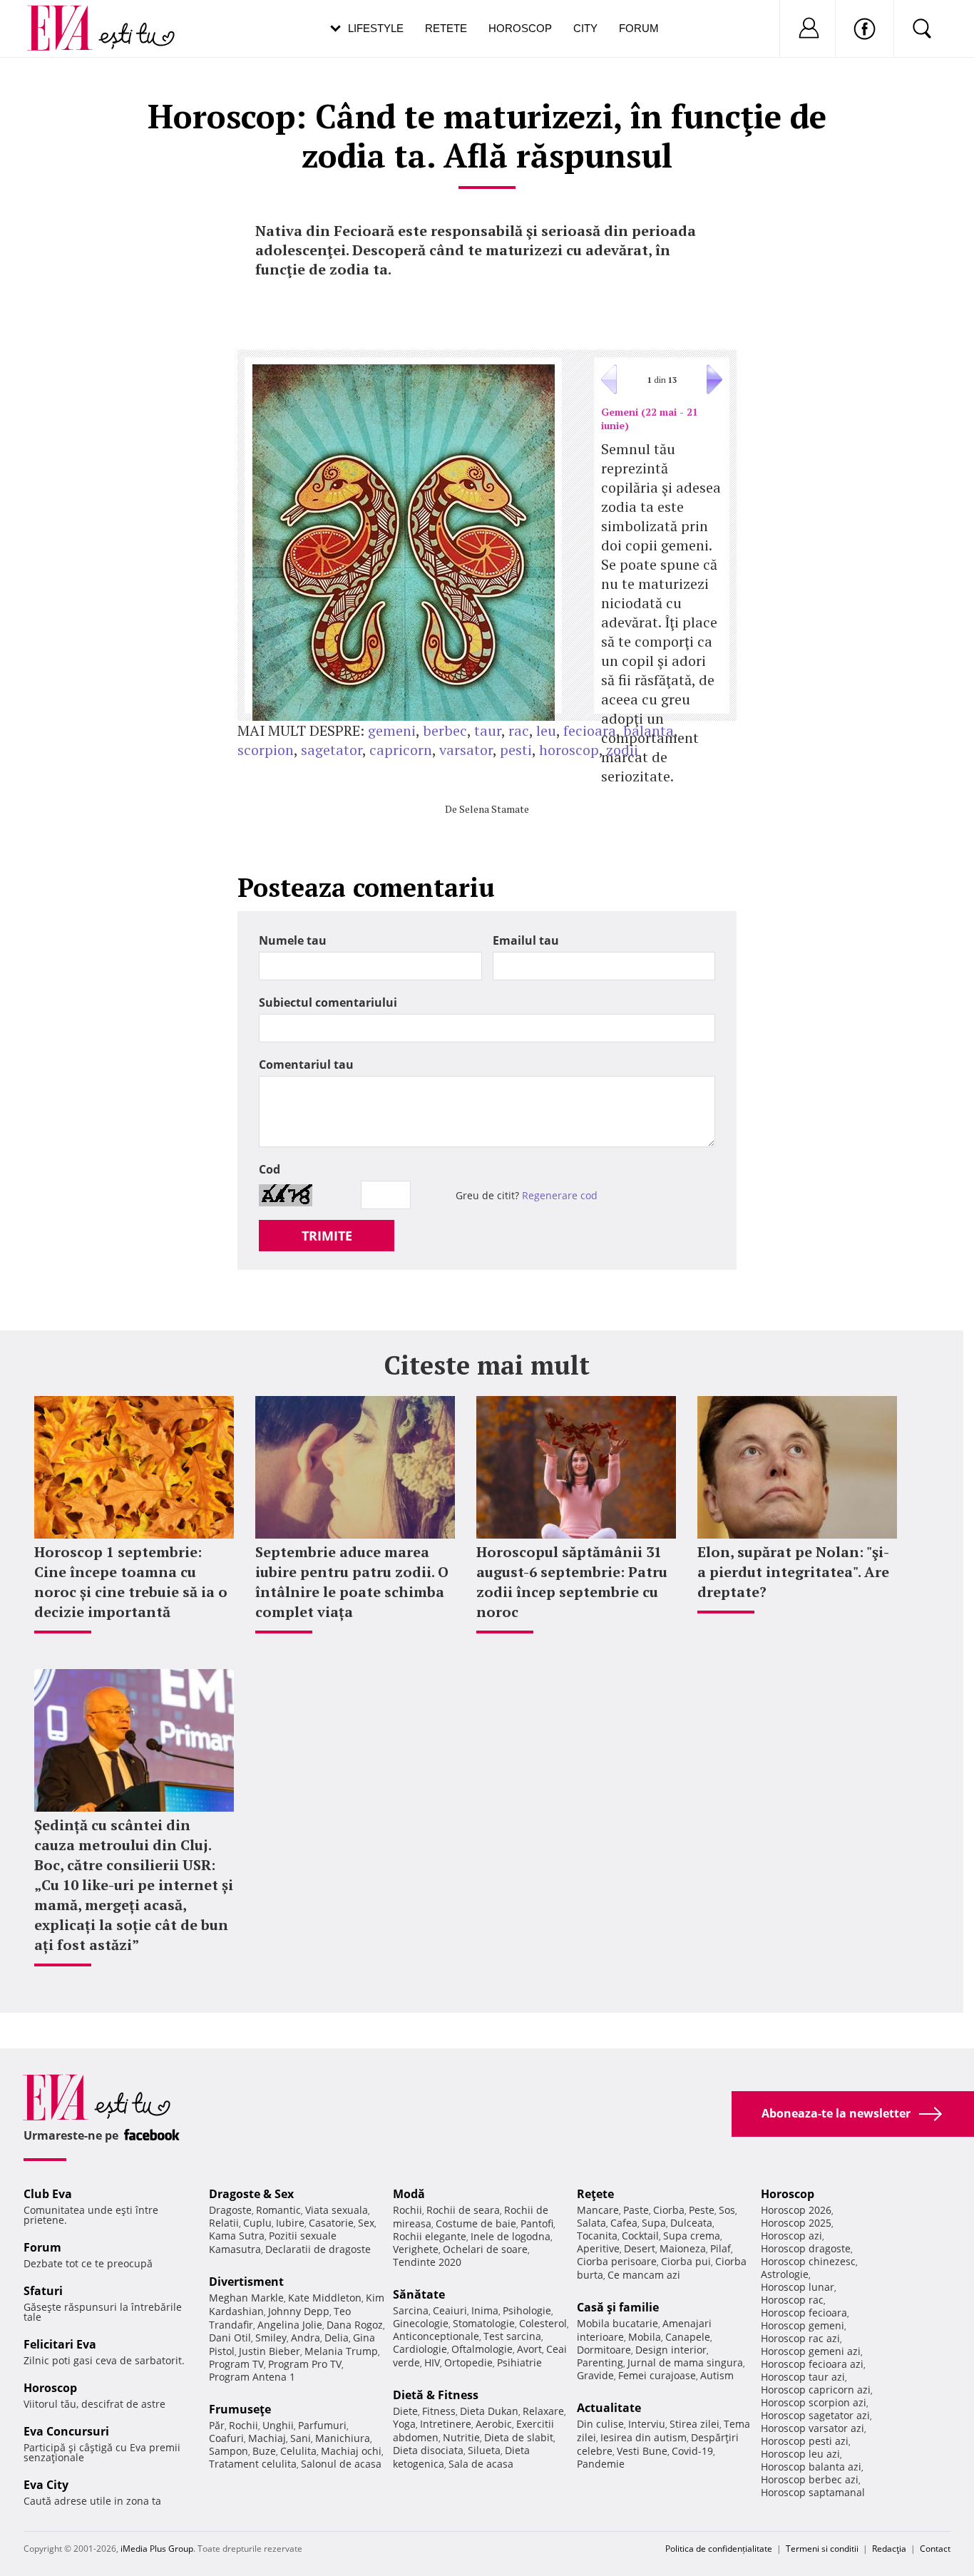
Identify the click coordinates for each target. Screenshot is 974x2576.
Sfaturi (43, 2291)
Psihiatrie (519, 2362)
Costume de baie (476, 2223)
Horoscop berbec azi (810, 2479)
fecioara (590, 730)
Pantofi (537, 2223)
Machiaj (267, 2438)
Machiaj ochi (351, 2451)
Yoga (404, 2424)
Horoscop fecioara (804, 2313)
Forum (639, 28)
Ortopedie (468, 2362)
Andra (306, 2338)
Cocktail (640, 2236)
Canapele (688, 2337)
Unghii (278, 2425)
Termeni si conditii (822, 2549)
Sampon (229, 2451)
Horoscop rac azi (800, 2338)
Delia (337, 2338)
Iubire (290, 2223)
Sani (301, 2438)
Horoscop (520, 28)
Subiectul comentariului (328, 1002)
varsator (466, 750)
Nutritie (461, 2437)
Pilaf (721, 2248)
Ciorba (669, 2210)
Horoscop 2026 (796, 2210)
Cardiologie (420, 2349)
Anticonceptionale (436, 2336)
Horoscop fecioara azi (812, 2364)
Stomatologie (484, 2323)
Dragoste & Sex (251, 2194)
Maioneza (683, 2248)
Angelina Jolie (290, 2325)
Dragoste (230, 2210)
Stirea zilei (694, 2424)
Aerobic (494, 2424)
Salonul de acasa (341, 2464)
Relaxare (543, 2411)
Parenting (600, 2362)
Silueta (484, 2450)
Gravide (595, 2375)
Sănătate (419, 2294)
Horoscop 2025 (796, 2223)
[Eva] (68, 17)
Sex (366, 2223)
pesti (516, 750)
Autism (717, 2375)
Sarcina (411, 2310)
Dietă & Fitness (436, 2395)
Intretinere (446, 2424)
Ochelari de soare (485, 2249)
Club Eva (48, 2194)
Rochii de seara (463, 2210)
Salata (591, 2223)
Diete (405, 2411)
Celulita (298, 2451)
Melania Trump (341, 2351)
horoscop (569, 750)
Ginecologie (421, 2323)
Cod (270, 1169)
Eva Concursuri (66, 2431)
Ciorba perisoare (617, 2261)
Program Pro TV (305, 2364)
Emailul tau (526, 940)
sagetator (332, 750)
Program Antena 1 (252, 2377)
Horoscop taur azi (803, 2377)
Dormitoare (604, 2350)
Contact (935, 2549)
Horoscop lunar (798, 2287)
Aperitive (598, 2248)
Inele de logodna (511, 2236)
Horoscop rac (792, 2300)
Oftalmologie (482, 2349)
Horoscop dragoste (806, 2248)
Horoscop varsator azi (812, 2428)
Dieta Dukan (489, 2411)
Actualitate (609, 2408)
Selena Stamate (494, 809)
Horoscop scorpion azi (814, 2402)
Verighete (416, 2249)
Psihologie (527, 2310)
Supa (654, 2223)
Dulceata (691, 2223)
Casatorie (331, 2223)
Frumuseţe (240, 2409)
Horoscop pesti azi (805, 2441)
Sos (727, 2210)
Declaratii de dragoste (318, 2249)
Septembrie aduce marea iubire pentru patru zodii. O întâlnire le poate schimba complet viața (352, 1582)
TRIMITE (327, 1236)
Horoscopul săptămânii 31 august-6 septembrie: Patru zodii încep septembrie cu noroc (572, 1582)
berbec (445, 730)
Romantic (278, 2210)
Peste (702, 2210)
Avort (529, 2349)
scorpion (266, 750)
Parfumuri (322, 2425)
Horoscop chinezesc (808, 2261)
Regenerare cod (560, 1195)
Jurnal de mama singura (685, 2362)
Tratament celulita (253, 2464)
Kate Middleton (325, 2298)
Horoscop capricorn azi (816, 2390)
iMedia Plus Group (157, 2549)
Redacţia (889, 2549)
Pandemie (601, 2464)
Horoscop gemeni (803, 2325)
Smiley (271, 2338)
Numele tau (293, 940)
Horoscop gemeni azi (811, 2351)
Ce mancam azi (644, 2275)
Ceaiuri (450, 2310)
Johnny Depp (299, 2311)
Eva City (46, 2485)
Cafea (624, 2223)
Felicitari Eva (60, 2344)
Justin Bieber (270, 2351)
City (585, 28)
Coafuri (226, 2438)
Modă (409, 2194)
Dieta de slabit (519, 2437)
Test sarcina (512, 2336)
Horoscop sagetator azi (815, 2415)
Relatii (224, 2223)
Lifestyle (376, 28)
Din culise (600, 2424)
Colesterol (543, 2323)
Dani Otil (230, 2338)
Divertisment (246, 2282)
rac (519, 730)
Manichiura (343, 2438)
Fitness (439, 2411)
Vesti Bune (642, 2451)
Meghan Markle (246, 2298)
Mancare (598, 2210)
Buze (264, 2451)
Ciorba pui (686, 2261)
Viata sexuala (337, 2210)
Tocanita (597, 2236)
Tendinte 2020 (427, 2262)
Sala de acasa (481, 2464)
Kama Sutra (237, 2236)
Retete (446, 28)
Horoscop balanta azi (811, 2467)
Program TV (236, 2364)
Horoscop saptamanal (813, 2492)
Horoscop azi (791, 2236)
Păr (217, 2425)
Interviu (647, 2424)
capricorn (401, 750)
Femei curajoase (657, 2375)
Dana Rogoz (355, 2325)
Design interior (671, 2350)
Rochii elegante (430, 2236)
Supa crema (692, 2236)
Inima (485, 2310)
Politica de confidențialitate (719, 2549)
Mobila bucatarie (617, 2323)
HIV (432, 2362)
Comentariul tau (306, 1064)
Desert (640, 2248)
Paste (636, 2210)
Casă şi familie (618, 2307)
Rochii (243, 2425)
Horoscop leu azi (800, 2454)
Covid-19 (692, 2451)
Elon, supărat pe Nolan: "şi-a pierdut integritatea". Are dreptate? (793, 1572)
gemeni (392, 730)
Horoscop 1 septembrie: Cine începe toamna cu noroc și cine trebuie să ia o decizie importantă (131, 1582)
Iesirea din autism (644, 2437)
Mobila (645, 2337)
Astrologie (785, 2274)
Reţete (595, 2194)
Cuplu (257, 2223)
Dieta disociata (428, 2450)
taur (488, 730)
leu (546, 730)
